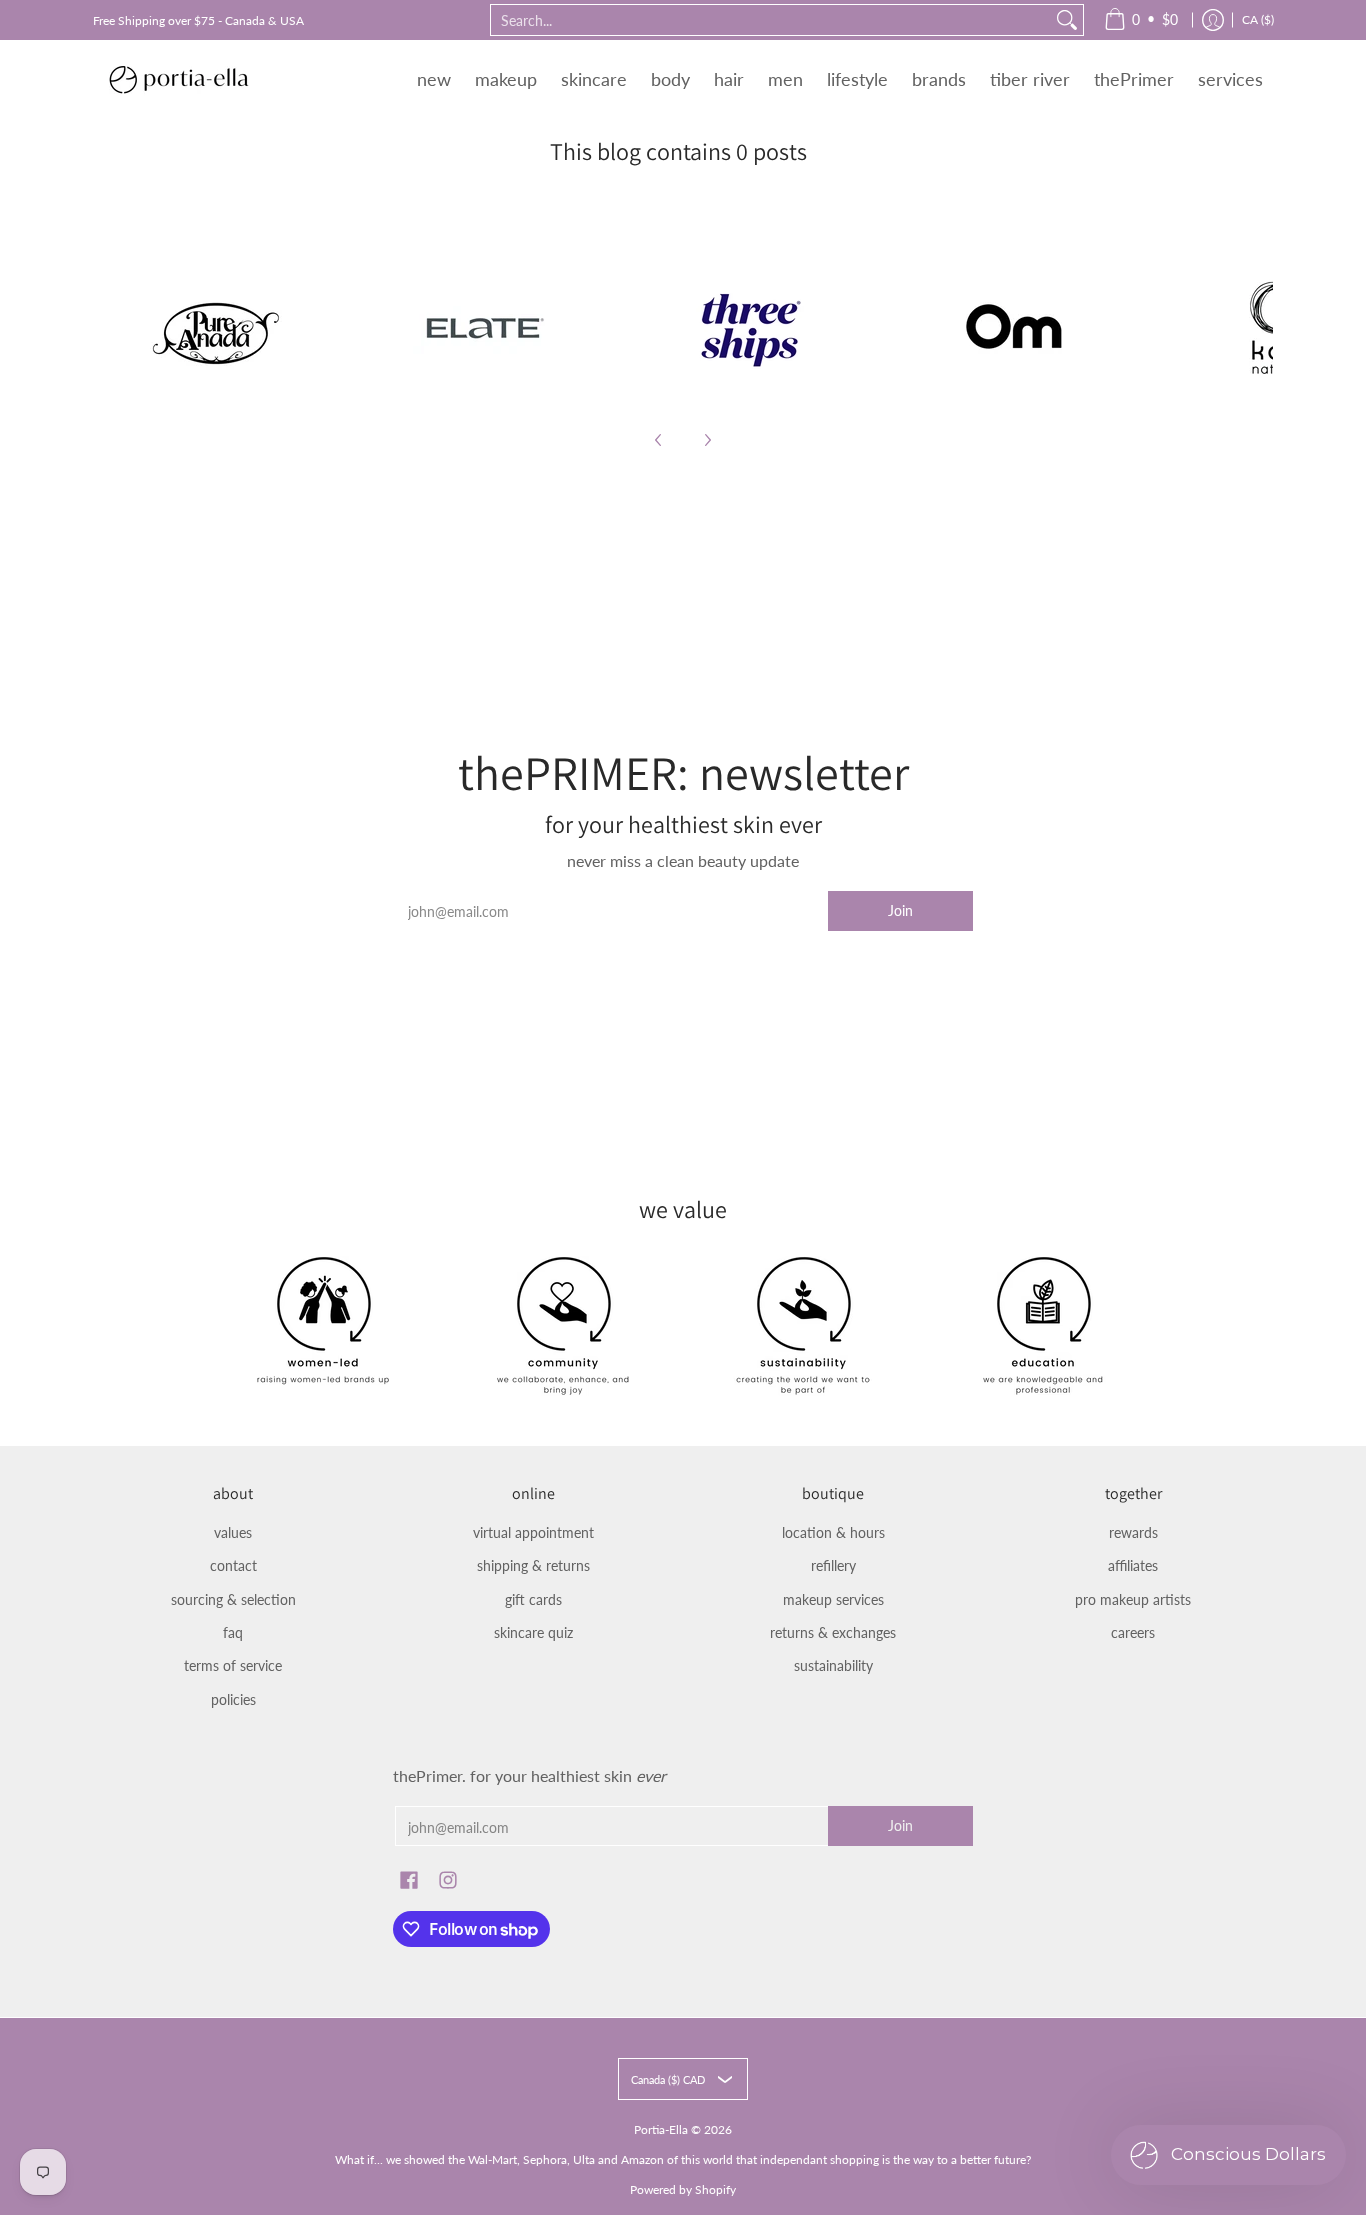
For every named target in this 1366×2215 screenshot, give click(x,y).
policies (233, 1699)
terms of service (233, 1665)
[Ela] (483, 328)
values (233, 1532)
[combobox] (771, 20)
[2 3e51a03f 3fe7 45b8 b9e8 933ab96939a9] (749, 328)
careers (1133, 1632)
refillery (833, 1565)
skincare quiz (533, 1632)
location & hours (833, 1532)
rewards (1133, 1532)
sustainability (833, 1665)
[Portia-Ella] (178, 79)
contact (233, 1565)
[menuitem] (1141, 20)
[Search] (1067, 20)
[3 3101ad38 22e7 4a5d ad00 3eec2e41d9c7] (1016, 328)
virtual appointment (533, 1532)
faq (233, 1632)
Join (900, 910)
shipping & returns (533, 1565)
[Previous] (659, 440)
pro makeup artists (1133, 1599)
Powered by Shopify (683, 2189)
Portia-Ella (661, 2129)
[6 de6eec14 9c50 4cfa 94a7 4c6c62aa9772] (216, 328)
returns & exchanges (833, 1632)
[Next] (707, 440)
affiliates (1133, 1565)
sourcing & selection (233, 1599)
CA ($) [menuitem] (1258, 19)
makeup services (833, 1599)
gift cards (533, 1599)
